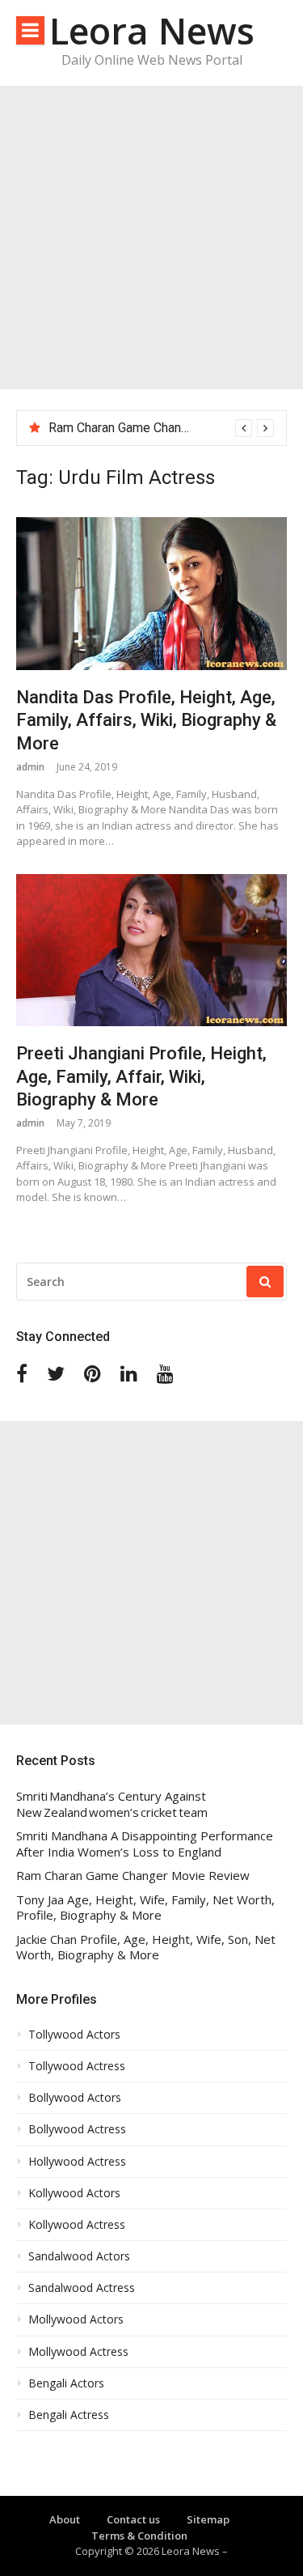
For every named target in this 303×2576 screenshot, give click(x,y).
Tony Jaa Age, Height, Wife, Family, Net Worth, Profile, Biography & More (145, 1908)
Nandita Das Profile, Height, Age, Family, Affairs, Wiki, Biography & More (146, 720)
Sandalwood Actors (79, 2256)
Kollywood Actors (74, 2193)
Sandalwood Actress (82, 2288)
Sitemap (208, 2519)
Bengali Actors (66, 2383)
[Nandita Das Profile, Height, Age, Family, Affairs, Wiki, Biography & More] (151, 593)
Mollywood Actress (78, 2352)
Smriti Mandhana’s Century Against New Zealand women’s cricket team (112, 1804)
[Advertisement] (151, 238)
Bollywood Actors (75, 2098)
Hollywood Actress (77, 2162)
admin (30, 767)
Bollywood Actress (77, 2129)
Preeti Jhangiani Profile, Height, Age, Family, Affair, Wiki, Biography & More (141, 1076)
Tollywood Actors (74, 2035)
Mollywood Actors (76, 2319)
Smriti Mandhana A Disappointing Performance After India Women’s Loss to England (145, 1844)
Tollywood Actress (77, 2066)
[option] (161, 428)
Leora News (152, 30)
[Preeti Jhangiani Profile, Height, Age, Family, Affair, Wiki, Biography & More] (151, 950)
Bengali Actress (69, 2415)
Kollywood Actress (77, 2225)
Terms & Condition (139, 2536)
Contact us (133, 2519)
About (65, 2519)
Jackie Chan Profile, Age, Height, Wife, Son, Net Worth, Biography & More (146, 1948)
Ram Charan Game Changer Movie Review (166, 428)
